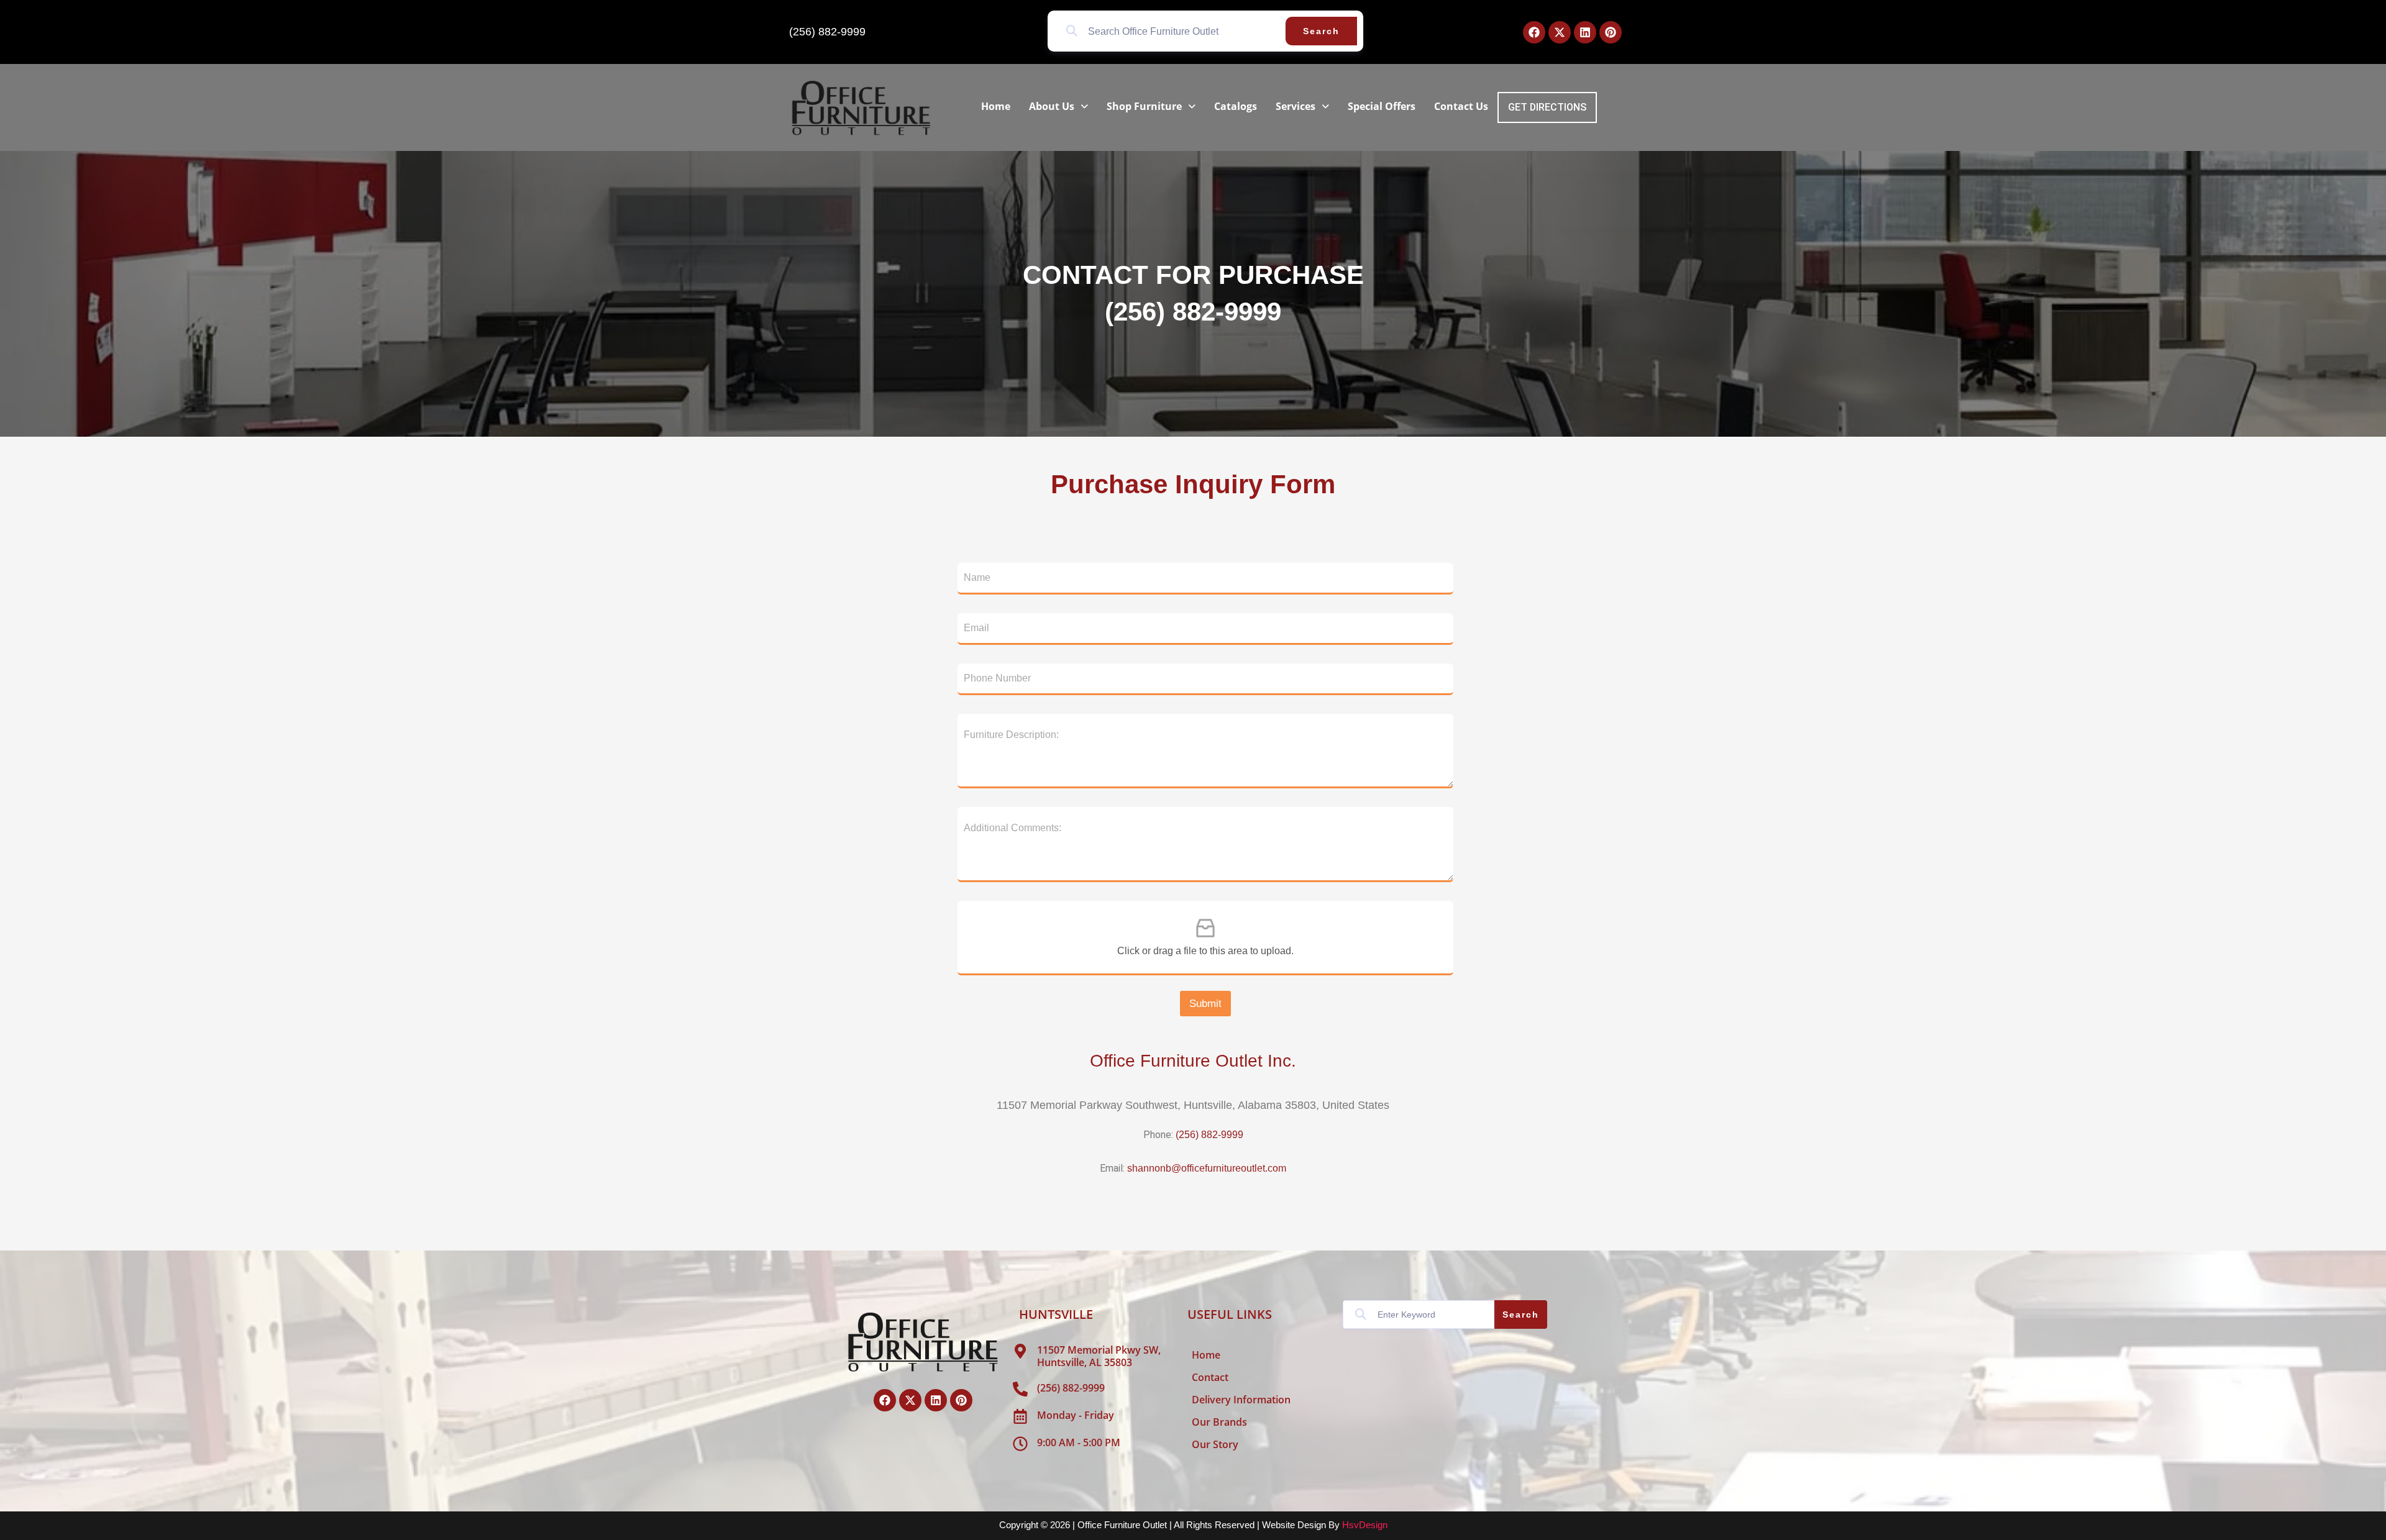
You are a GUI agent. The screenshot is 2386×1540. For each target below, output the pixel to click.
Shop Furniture (1144, 106)
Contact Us (1461, 106)
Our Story (1215, 1444)
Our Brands (1219, 1422)
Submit (1205, 1004)
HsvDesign (1365, 1525)
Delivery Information (1241, 1400)
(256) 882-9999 (827, 32)
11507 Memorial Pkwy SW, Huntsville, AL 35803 (1099, 1356)
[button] (1058, 106)
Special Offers (1382, 106)
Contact (1210, 1377)
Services (1296, 106)
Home (996, 106)
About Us (1052, 106)
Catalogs (1236, 106)
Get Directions (1547, 107)
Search (1321, 31)
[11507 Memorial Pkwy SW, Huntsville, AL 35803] (1020, 1351)
